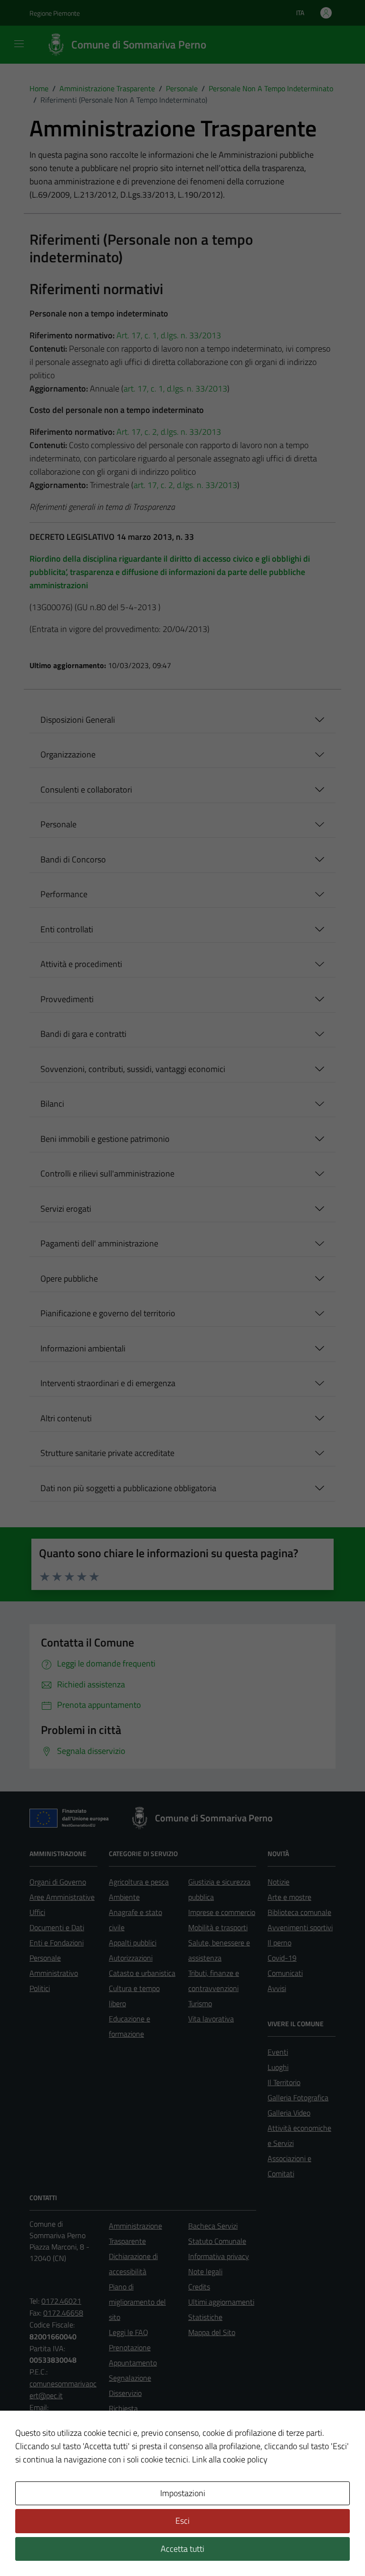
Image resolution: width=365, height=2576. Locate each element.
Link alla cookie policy (230, 2459)
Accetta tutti (182, 2549)
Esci (182, 2521)
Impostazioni (183, 2493)
